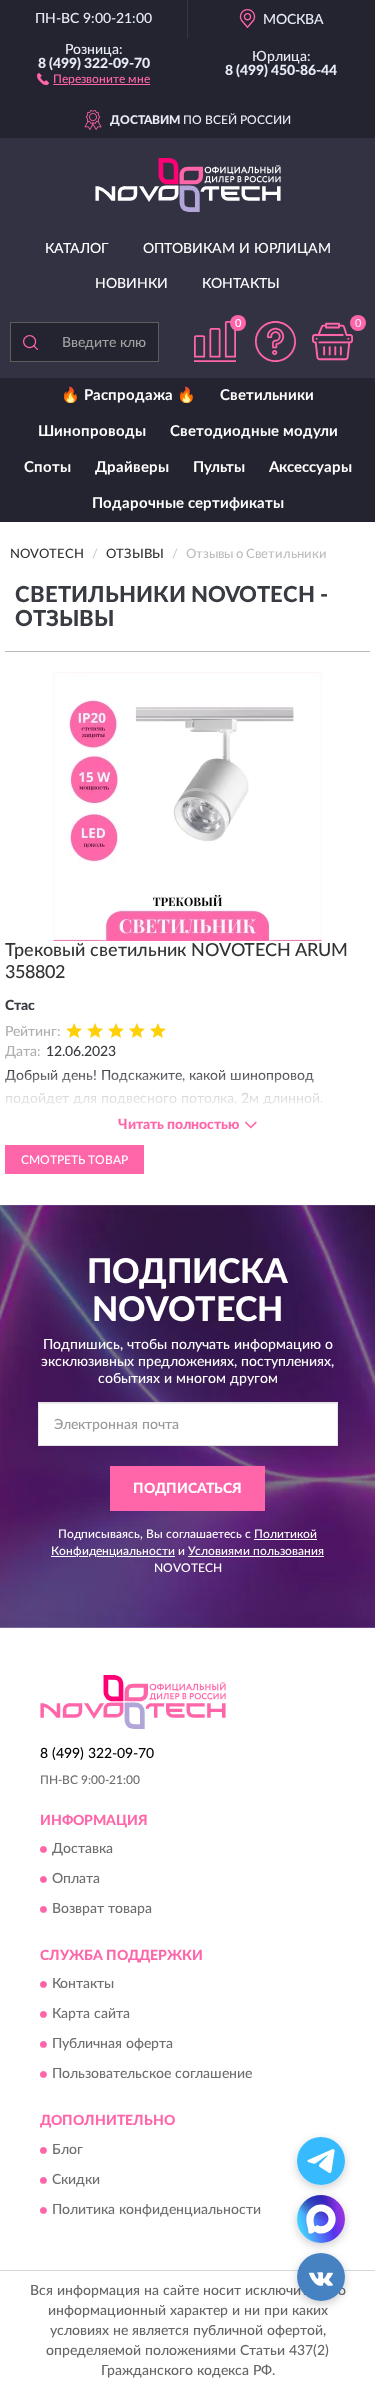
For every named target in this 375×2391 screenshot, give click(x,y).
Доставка (82, 1850)
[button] (93, 78)
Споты (47, 467)
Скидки (76, 2180)
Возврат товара (102, 1910)
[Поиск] (30, 342)
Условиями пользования (256, 1551)
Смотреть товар (74, 1160)
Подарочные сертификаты (188, 503)
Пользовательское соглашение (152, 2075)
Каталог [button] (77, 249)
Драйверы (132, 467)
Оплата (76, 1880)
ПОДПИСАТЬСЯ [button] (187, 1489)
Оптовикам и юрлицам (237, 249)
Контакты (241, 284)
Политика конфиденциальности (156, 2210)
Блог (67, 2150)
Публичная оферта (112, 2045)
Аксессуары (310, 467)
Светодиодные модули (254, 431)
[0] (332, 341)
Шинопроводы (92, 431)
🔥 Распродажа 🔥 (128, 395)
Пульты (219, 467)
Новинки (131, 284)
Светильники (267, 395)
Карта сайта (91, 2015)
